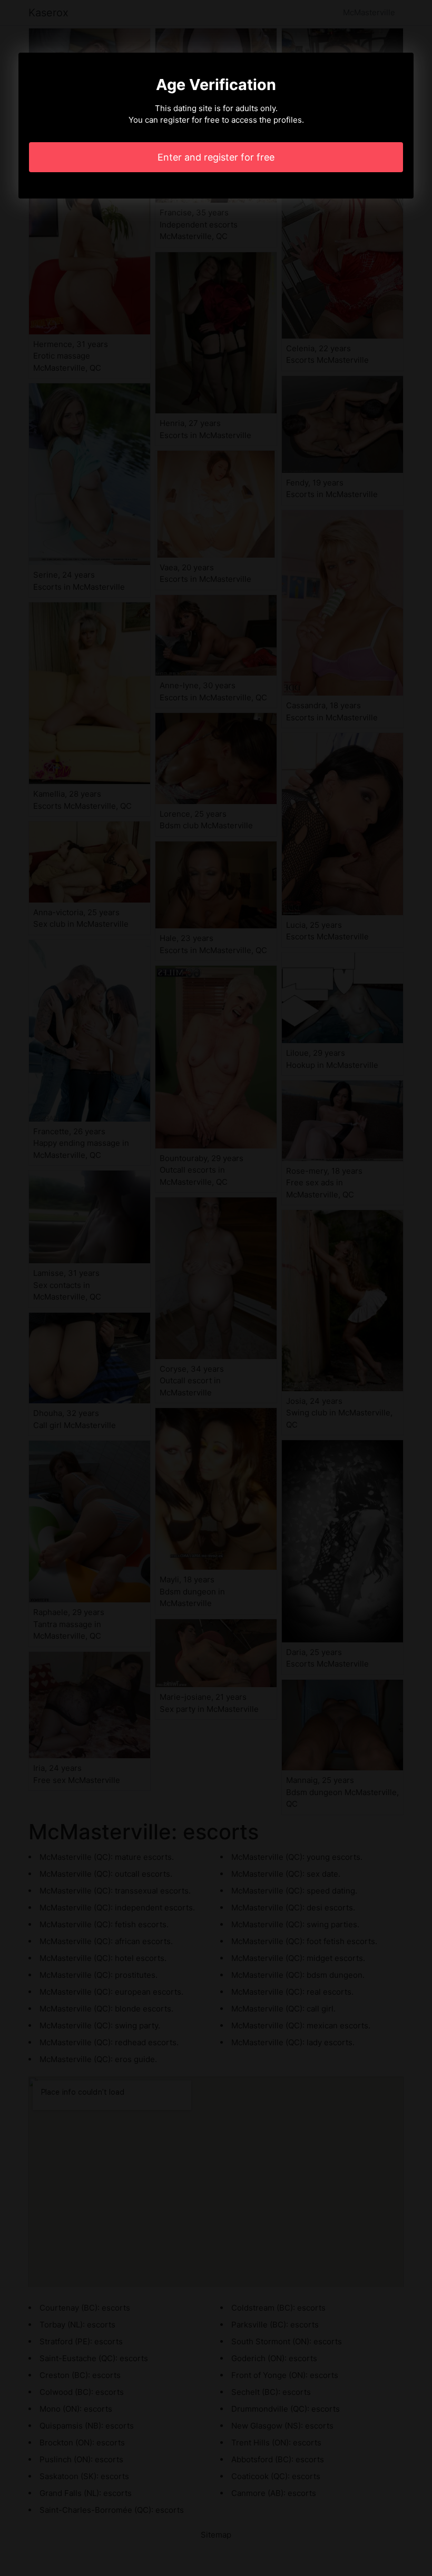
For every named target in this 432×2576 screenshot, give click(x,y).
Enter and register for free (216, 157)
